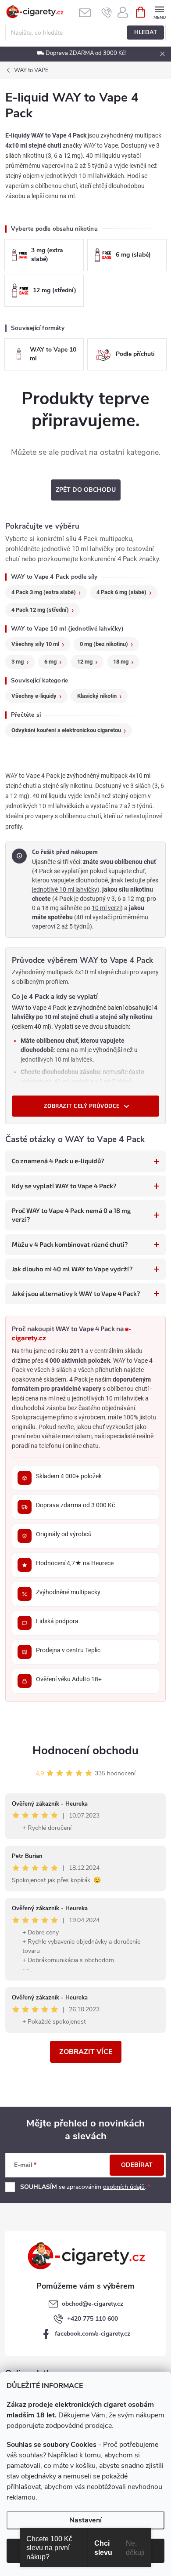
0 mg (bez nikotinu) (104, 644)
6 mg (50, 662)
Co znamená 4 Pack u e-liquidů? (58, 1161)
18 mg (121, 662)
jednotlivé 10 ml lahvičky (65, 889)
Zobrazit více (86, 2052)
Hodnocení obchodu (85, 1751)
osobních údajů (124, 2187)
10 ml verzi (106, 908)
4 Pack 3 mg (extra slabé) (44, 592)
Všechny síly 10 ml (35, 644)
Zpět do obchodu (86, 490)
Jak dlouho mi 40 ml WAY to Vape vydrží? (72, 1269)
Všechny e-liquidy (34, 696)
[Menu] (159, 12)
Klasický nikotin (97, 696)
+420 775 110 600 (93, 2319)
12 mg (85, 662)
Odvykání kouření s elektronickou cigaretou (66, 730)
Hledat (146, 33)
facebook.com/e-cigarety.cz (93, 2334)
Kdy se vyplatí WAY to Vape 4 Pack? (64, 1186)
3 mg (18, 662)
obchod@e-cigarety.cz (93, 2304)
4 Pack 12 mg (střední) (40, 610)
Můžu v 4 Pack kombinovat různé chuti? (70, 1244)
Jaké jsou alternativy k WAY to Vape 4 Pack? (76, 1293)
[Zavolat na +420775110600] (107, 12)
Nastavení (85, 2520)
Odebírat (137, 2165)
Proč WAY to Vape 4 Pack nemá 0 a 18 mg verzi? (71, 1215)
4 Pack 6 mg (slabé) (121, 592)
